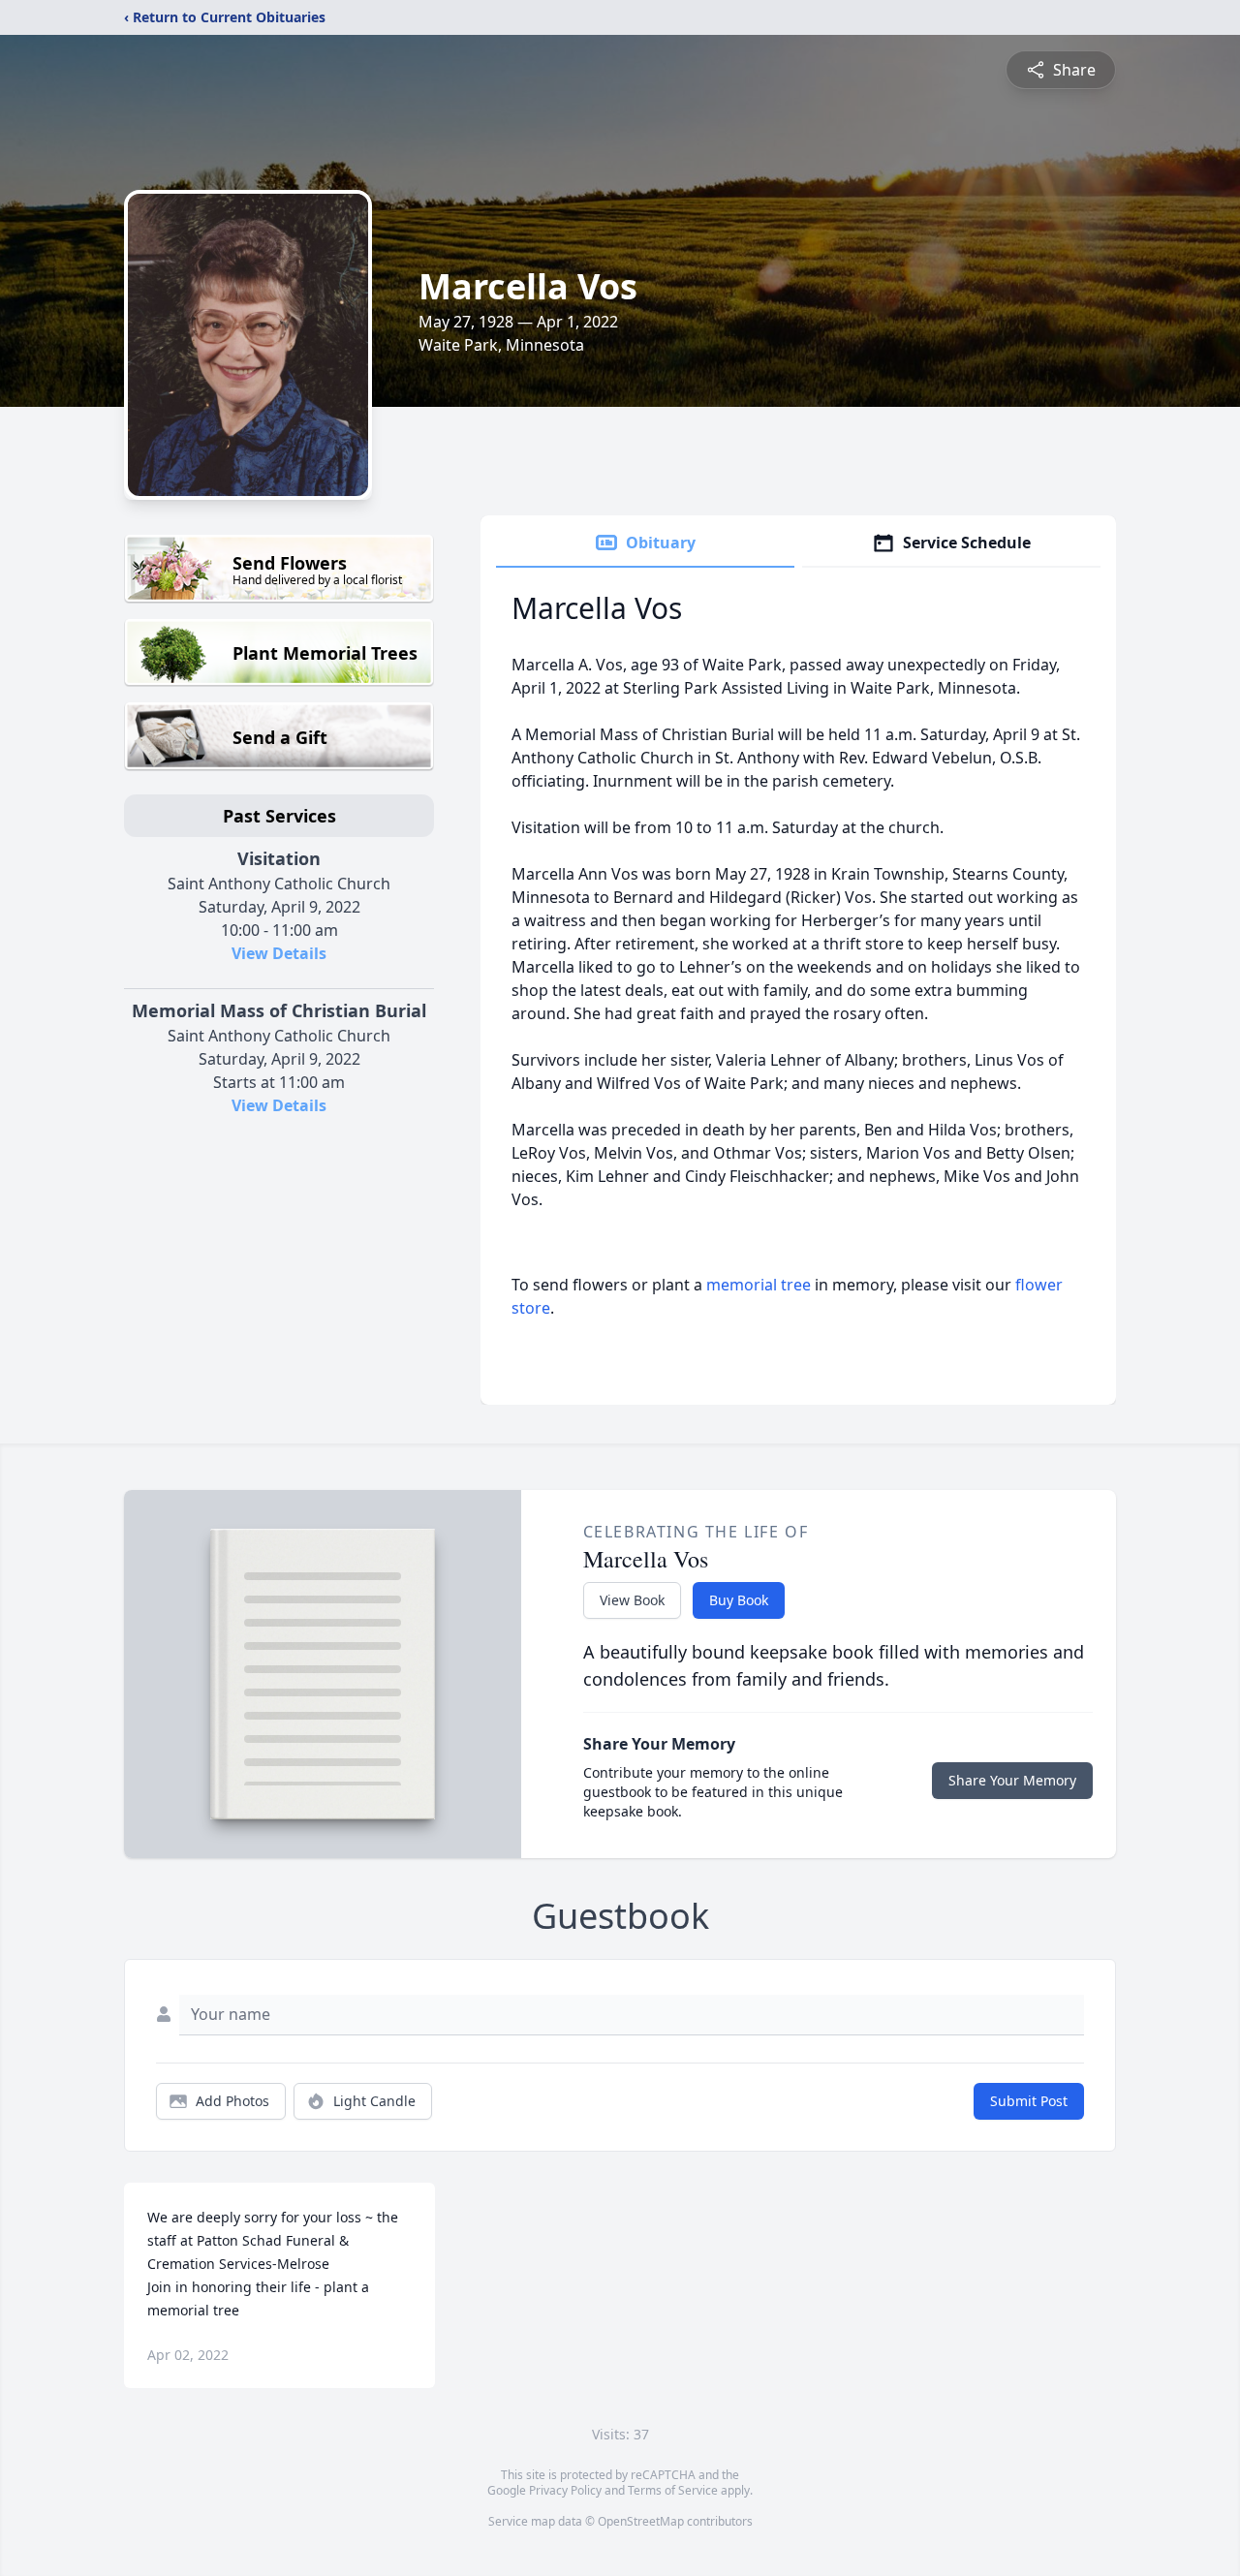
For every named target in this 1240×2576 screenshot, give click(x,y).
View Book (632, 1600)
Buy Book (739, 1600)
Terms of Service (673, 2490)
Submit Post (1029, 2101)
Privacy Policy (565, 2490)
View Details (279, 953)
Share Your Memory (1012, 1780)
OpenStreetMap (641, 2521)
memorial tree (759, 1285)
